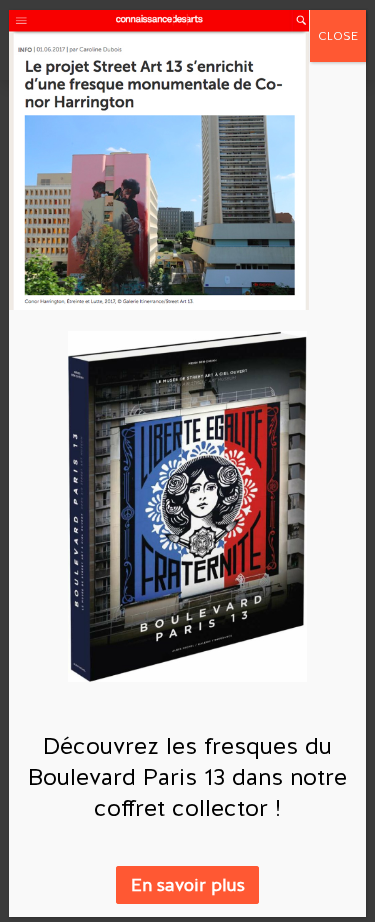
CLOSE (338, 36)
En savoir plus (188, 885)
